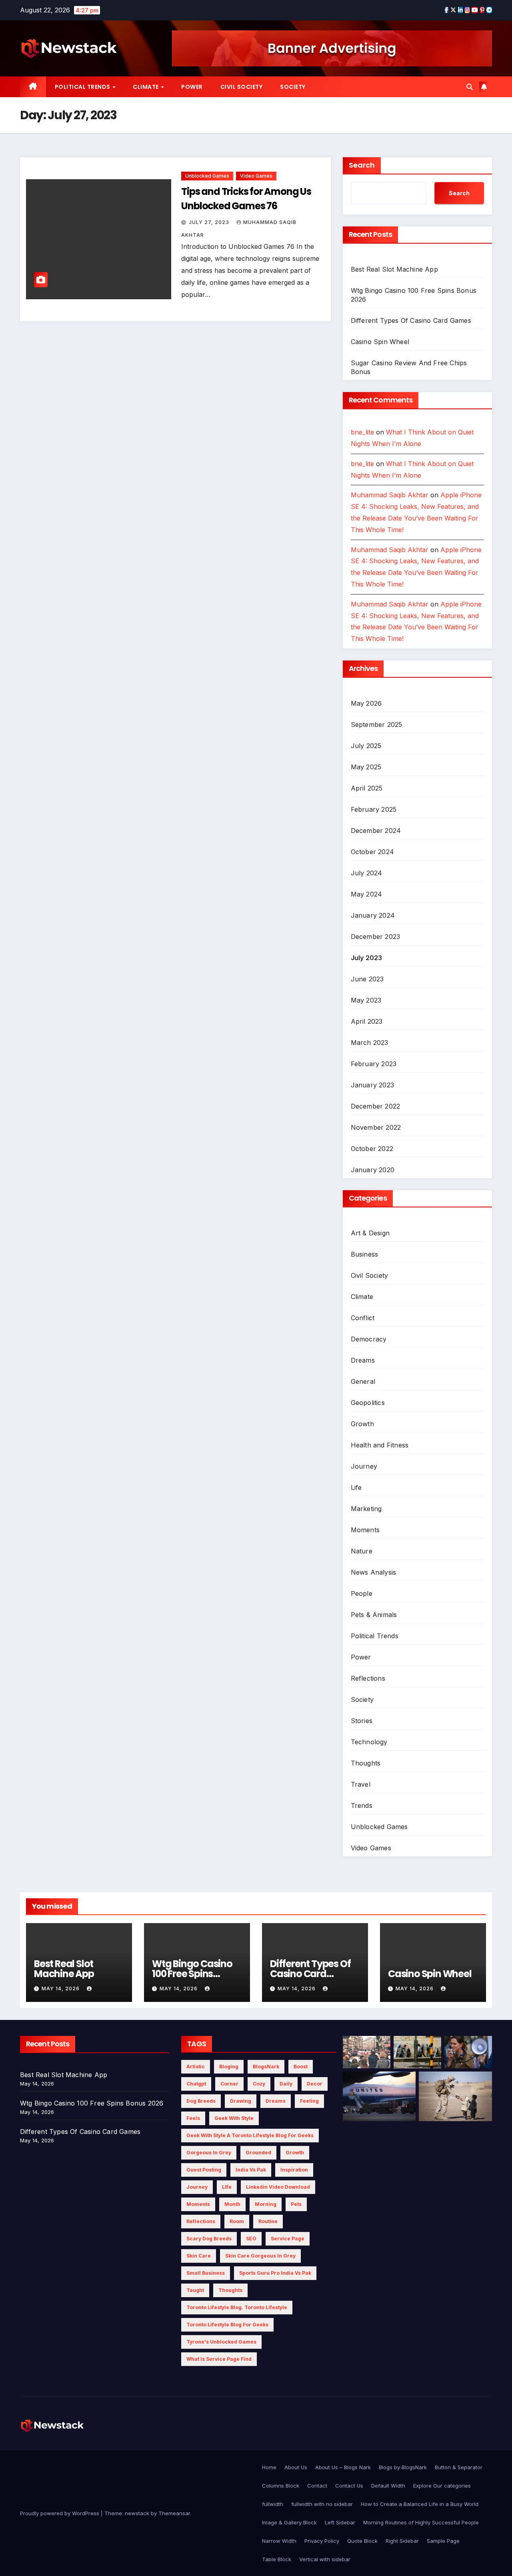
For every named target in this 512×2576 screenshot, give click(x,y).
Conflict (363, 1318)
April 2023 (367, 1021)
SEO (251, 2239)
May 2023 (366, 1000)
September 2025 (377, 725)
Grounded (258, 2153)
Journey (364, 1466)
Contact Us (349, 2486)
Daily (286, 2084)
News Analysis (374, 1572)
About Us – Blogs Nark (343, 2467)
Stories (362, 1721)
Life (356, 1487)
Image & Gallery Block (289, 2522)
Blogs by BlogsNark (403, 2467)
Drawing (241, 2101)
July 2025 (366, 746)
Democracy (369, 1339)
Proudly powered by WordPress (60, 2513)
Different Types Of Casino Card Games (411, 320)
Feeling (309, 2101)
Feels (193, 2118)
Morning (266, 2204)
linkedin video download (278, 2187)
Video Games (256, 176)
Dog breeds (201, 2101)
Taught (195, 2290)
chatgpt (196, 2084)
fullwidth (273, 2504)
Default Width (388, 2486)
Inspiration (294, 2170)
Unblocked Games (207, 176)
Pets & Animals (374, 1615)
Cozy (259, 2084)
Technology (369, 1742)
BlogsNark (266, 2067)
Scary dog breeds (209, 2239)
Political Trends (83, 87)
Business (365, 1254)
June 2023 (367, 979)
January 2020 (373, 1170)
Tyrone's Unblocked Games (221, 2342)
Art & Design (370, 1233)
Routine (268, 2221)
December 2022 (376, 1106)
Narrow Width (279, 2541)
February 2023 (374, 1064)
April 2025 (367, 788)
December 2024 (376, 831)
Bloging (229, 2067)
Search (362, 165)
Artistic (196, 2067)
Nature (362, 1551)
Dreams (363, 1360)
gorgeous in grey (209, 2153)
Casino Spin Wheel (380, 342)
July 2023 (367, 958)
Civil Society (242, 87)
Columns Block (281, 2486)
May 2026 (366, 703)
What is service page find (219, 2359)
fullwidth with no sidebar (322, 2504)
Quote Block (362, 2541)
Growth (362, 1424)
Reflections (368, 1678)
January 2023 (372, 1085)
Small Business (206, 2273)
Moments (365, 1530)
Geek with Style (234, 2118)
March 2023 (370, 1043)
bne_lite (362, 432)
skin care (199, 2256)
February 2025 (374, 809)
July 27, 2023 (210, 222)
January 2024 (373, 915)
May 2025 (366, 767)
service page (288, 2239)
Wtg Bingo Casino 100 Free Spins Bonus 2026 (192, 1974)
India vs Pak (251, 2170)
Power (192, 87)
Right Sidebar (402, 2541)
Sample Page (443, 2541)
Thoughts (366, 1763)
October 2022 (372, 1149)
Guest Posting (204, 2170)
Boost (301, 2067)
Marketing (366, 1509)
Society (293, 87)
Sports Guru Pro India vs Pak (275, 2273)
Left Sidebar (340, 2522)
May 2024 (367, 894)
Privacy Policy (322, 2541)
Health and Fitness (380, 1445)
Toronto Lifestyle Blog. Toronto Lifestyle (237, 2307)
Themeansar (174, 2513)
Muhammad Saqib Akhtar (390, 495)
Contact (317, 2486)
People (362, 1593)
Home (269, 2467)
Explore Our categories (442, 2486)
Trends (362, 1805)
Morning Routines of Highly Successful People (421, 2522)
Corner (229, 2084)
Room (237, 2221)
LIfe (227, 2187)
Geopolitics (368, 1403)
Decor (315, 2084)
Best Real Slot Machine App (394, 269)
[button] (470, 87)
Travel (361, 1784)
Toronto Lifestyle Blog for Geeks (227, 2325)
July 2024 (367, 873)
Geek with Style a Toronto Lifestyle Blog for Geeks (250, 2135)
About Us (296, 2467)
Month (232, 2204)
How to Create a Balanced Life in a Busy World (420, 2504)
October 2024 (372, 852)
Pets (296, 2204)
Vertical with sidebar (325, 2559)
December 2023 (376, 937)
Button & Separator (459, 2467)
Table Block (277, 2559)
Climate (146, 87)
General (363, 1381)
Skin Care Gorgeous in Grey (260, 2256)
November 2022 (376, 1127)
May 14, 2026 (61, 1989)
